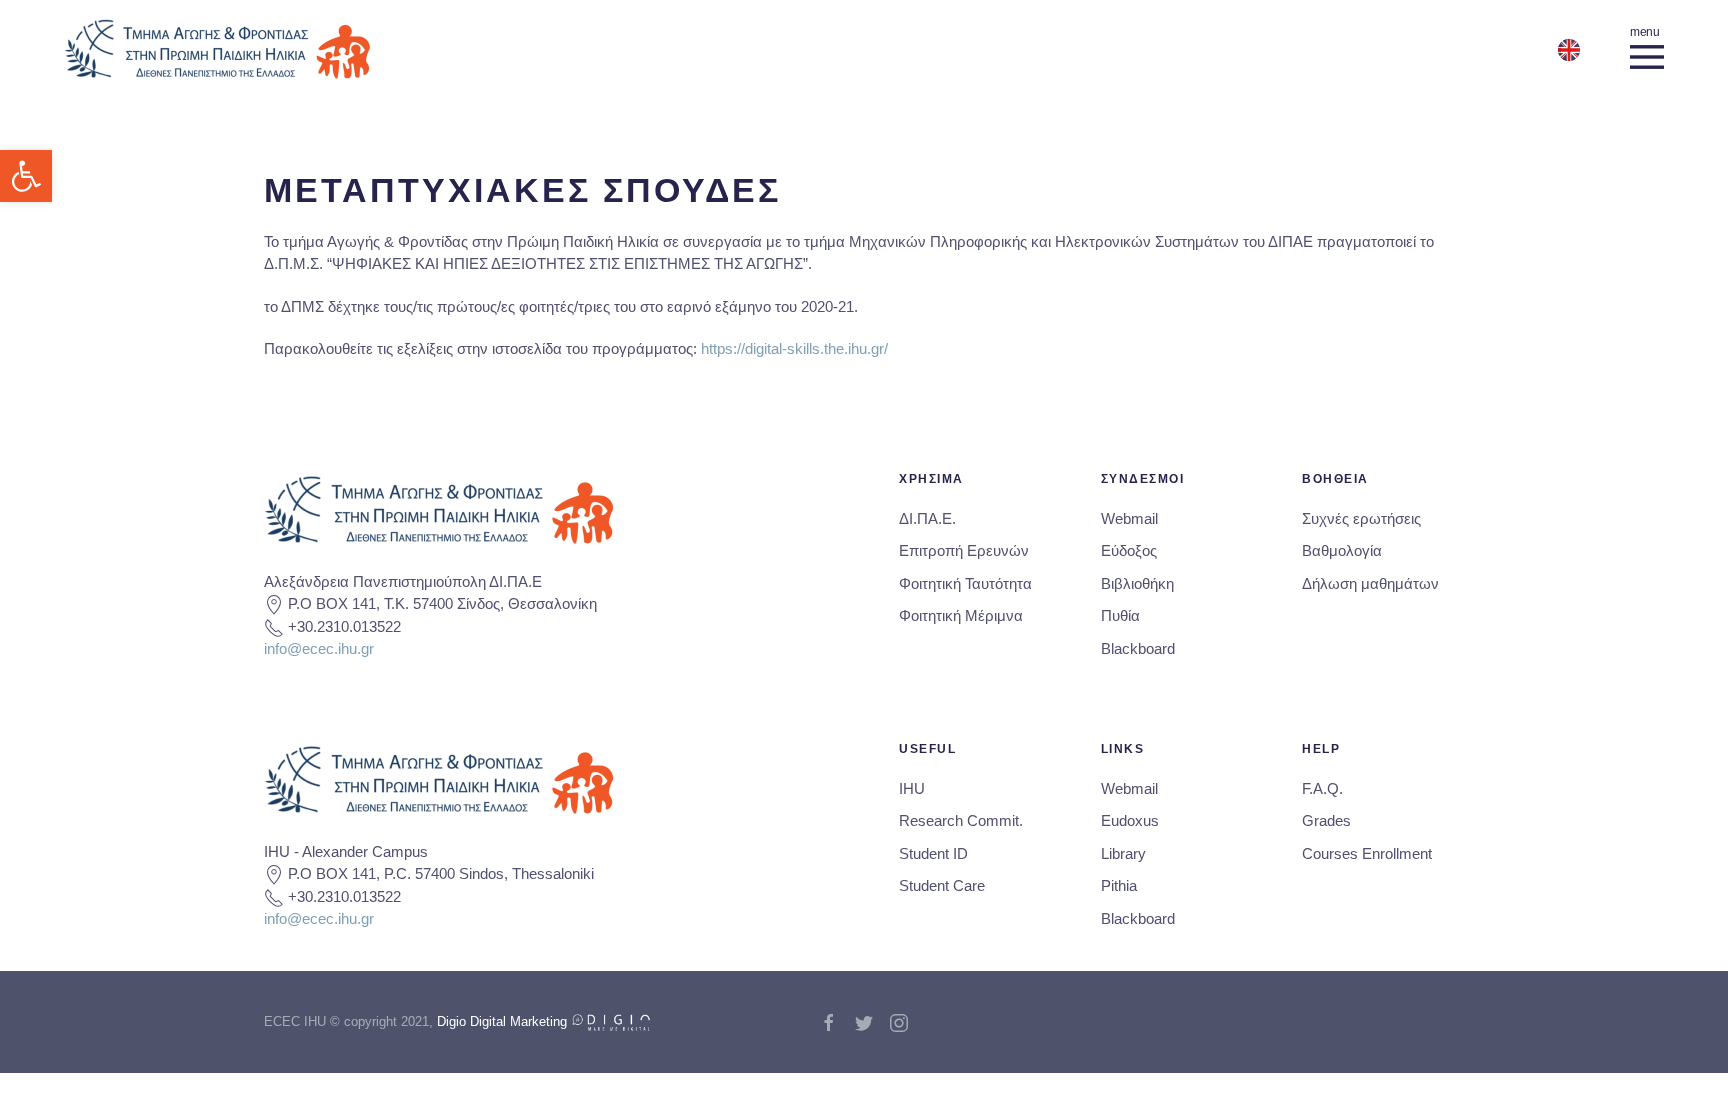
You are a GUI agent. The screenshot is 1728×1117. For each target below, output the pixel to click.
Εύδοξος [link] (1129, 550)
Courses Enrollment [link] (1367, 853)
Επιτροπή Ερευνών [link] (964, 550)
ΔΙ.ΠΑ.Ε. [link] (927, 518)
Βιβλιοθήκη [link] (1137, 583)
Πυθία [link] (1120, 615)
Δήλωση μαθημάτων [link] (1370, 583)
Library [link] (1123, 853)
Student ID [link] (933, 853)
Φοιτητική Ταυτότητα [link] (965, 583)
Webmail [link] (1129, 518)
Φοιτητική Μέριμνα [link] (961, 615)
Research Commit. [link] (961, 820)
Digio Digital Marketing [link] (504, 1021)
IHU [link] (912, 788)
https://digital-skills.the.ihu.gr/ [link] (794, 348)
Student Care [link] (942, 885)
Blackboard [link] (1138, 648)
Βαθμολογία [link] (1342, 550)
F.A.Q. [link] (1322, 788)
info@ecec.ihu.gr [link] (319, 648)
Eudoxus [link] (1130, 820)
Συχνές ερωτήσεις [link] (1361, 518)
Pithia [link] (1119, 885)
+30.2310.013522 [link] (344, 626)
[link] (26, 176)
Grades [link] (1326, 820)
